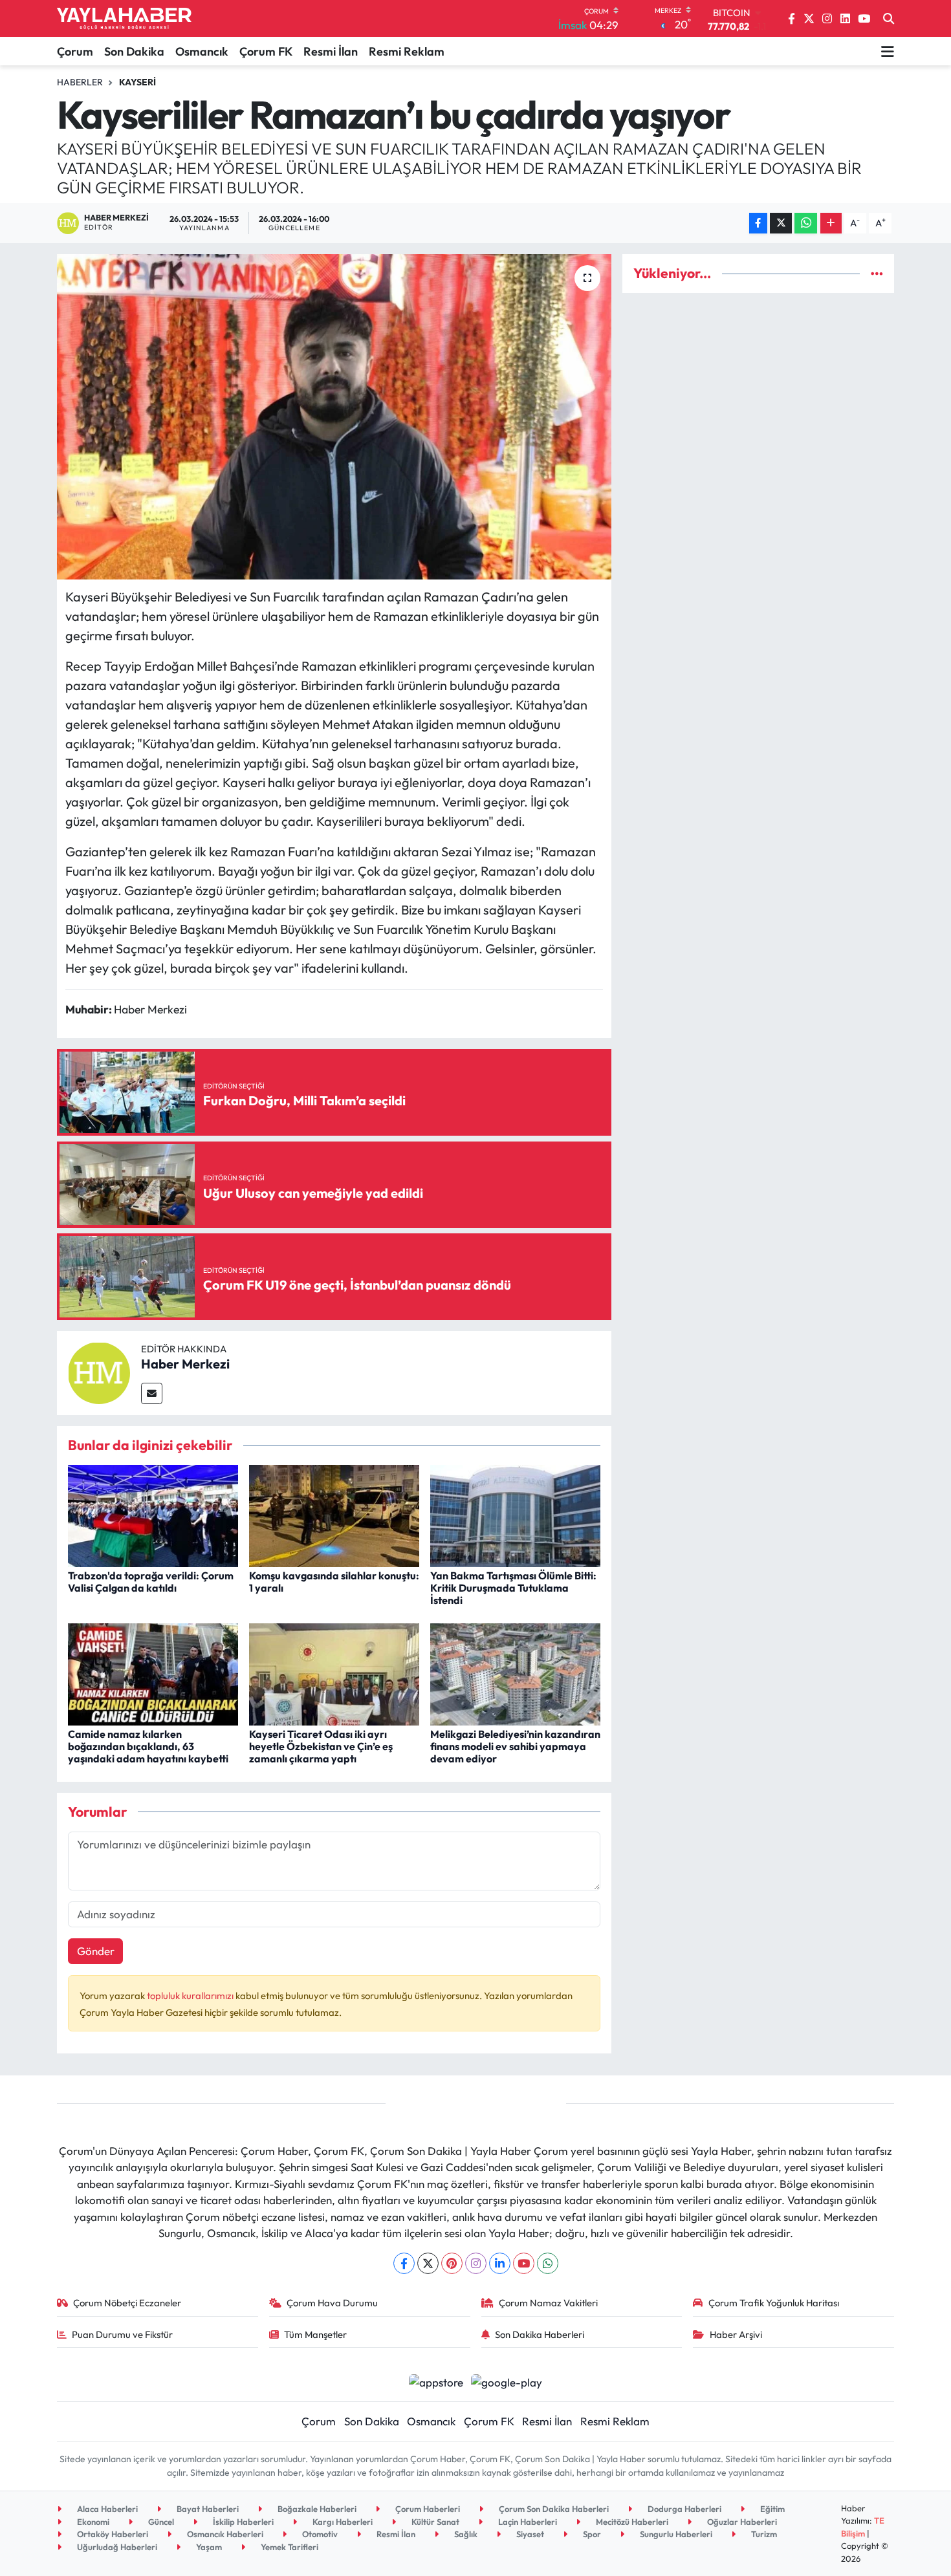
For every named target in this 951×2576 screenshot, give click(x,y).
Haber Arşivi (736, 2334)
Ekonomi (92, 2522)
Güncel (160, 2522)
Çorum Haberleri (427, 2509)
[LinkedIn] (500, 2263)
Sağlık (465, 2534)
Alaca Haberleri (106, 2509)
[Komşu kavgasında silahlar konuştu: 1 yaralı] (334, 1514)
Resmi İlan (331, 51)
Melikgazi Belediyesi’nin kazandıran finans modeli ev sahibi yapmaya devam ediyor (515, 1746)
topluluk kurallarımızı (191, 1996)
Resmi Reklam (407, 51)
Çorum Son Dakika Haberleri (553, 2509)
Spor (591, 2534)
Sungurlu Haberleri (675, 2534)
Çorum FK (266, 51)
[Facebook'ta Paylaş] (758, 223)
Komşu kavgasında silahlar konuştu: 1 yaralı (334, 1582)
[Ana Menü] (888, 51)
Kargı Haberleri (342, 2522)
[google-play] (507, 2381)
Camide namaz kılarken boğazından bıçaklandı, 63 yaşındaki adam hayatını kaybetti (148, 1746)
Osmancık (202, 51)
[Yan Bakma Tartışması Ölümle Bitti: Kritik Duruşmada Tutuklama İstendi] (515, 1514)
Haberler (80, 82)
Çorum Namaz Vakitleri (548, 2303)
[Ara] (889, 19)
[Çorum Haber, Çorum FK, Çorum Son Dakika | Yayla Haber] (124, 19)
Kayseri (137, 82)
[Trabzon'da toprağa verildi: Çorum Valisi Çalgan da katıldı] (153, 1514)
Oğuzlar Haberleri (741, 2522)
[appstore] (436, 2381)
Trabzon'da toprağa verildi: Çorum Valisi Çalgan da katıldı (151, 1582)
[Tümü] (877, 273)
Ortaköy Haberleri (112, 2534)
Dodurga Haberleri (683, 2509)
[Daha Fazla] (831, 223)
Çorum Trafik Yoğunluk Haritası (774, 2303)
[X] (428, 2263)
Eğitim (771, 2509)
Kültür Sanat (434, 2522)
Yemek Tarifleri (289, 2547)
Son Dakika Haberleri (540, 2334)
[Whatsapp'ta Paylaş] (806, 223)
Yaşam (208, 2547)
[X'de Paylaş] (781, 223)
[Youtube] (524, 2263)
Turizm (763, 2534)
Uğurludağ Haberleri (116, 2547)
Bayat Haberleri (207, 2509)
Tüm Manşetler (315, 2334)
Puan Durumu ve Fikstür (122, 2334)
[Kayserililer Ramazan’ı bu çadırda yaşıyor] (334, 417)
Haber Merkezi (185, 1364)
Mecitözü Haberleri (631, 2522)
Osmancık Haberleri (224, 2534)
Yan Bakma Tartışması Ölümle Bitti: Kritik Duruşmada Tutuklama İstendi (513, 1588)
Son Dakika (134, 51)
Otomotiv (319, 2534)
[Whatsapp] (548, 2263)
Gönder (96, 1951)
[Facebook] (404, 2263)
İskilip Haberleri (242, 2522)
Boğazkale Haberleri (316, 2509)
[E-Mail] (152, 1393)
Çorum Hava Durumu (332, 2303)
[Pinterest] (452, 2263)
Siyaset (529, 2534)
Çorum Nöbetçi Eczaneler (127, 2303)
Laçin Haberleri (527, 2522)
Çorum (75, 51)
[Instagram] (476, 2263)
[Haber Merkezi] (99, 1371)
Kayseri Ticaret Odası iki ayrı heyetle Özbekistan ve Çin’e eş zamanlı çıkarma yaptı (321, 1746)
